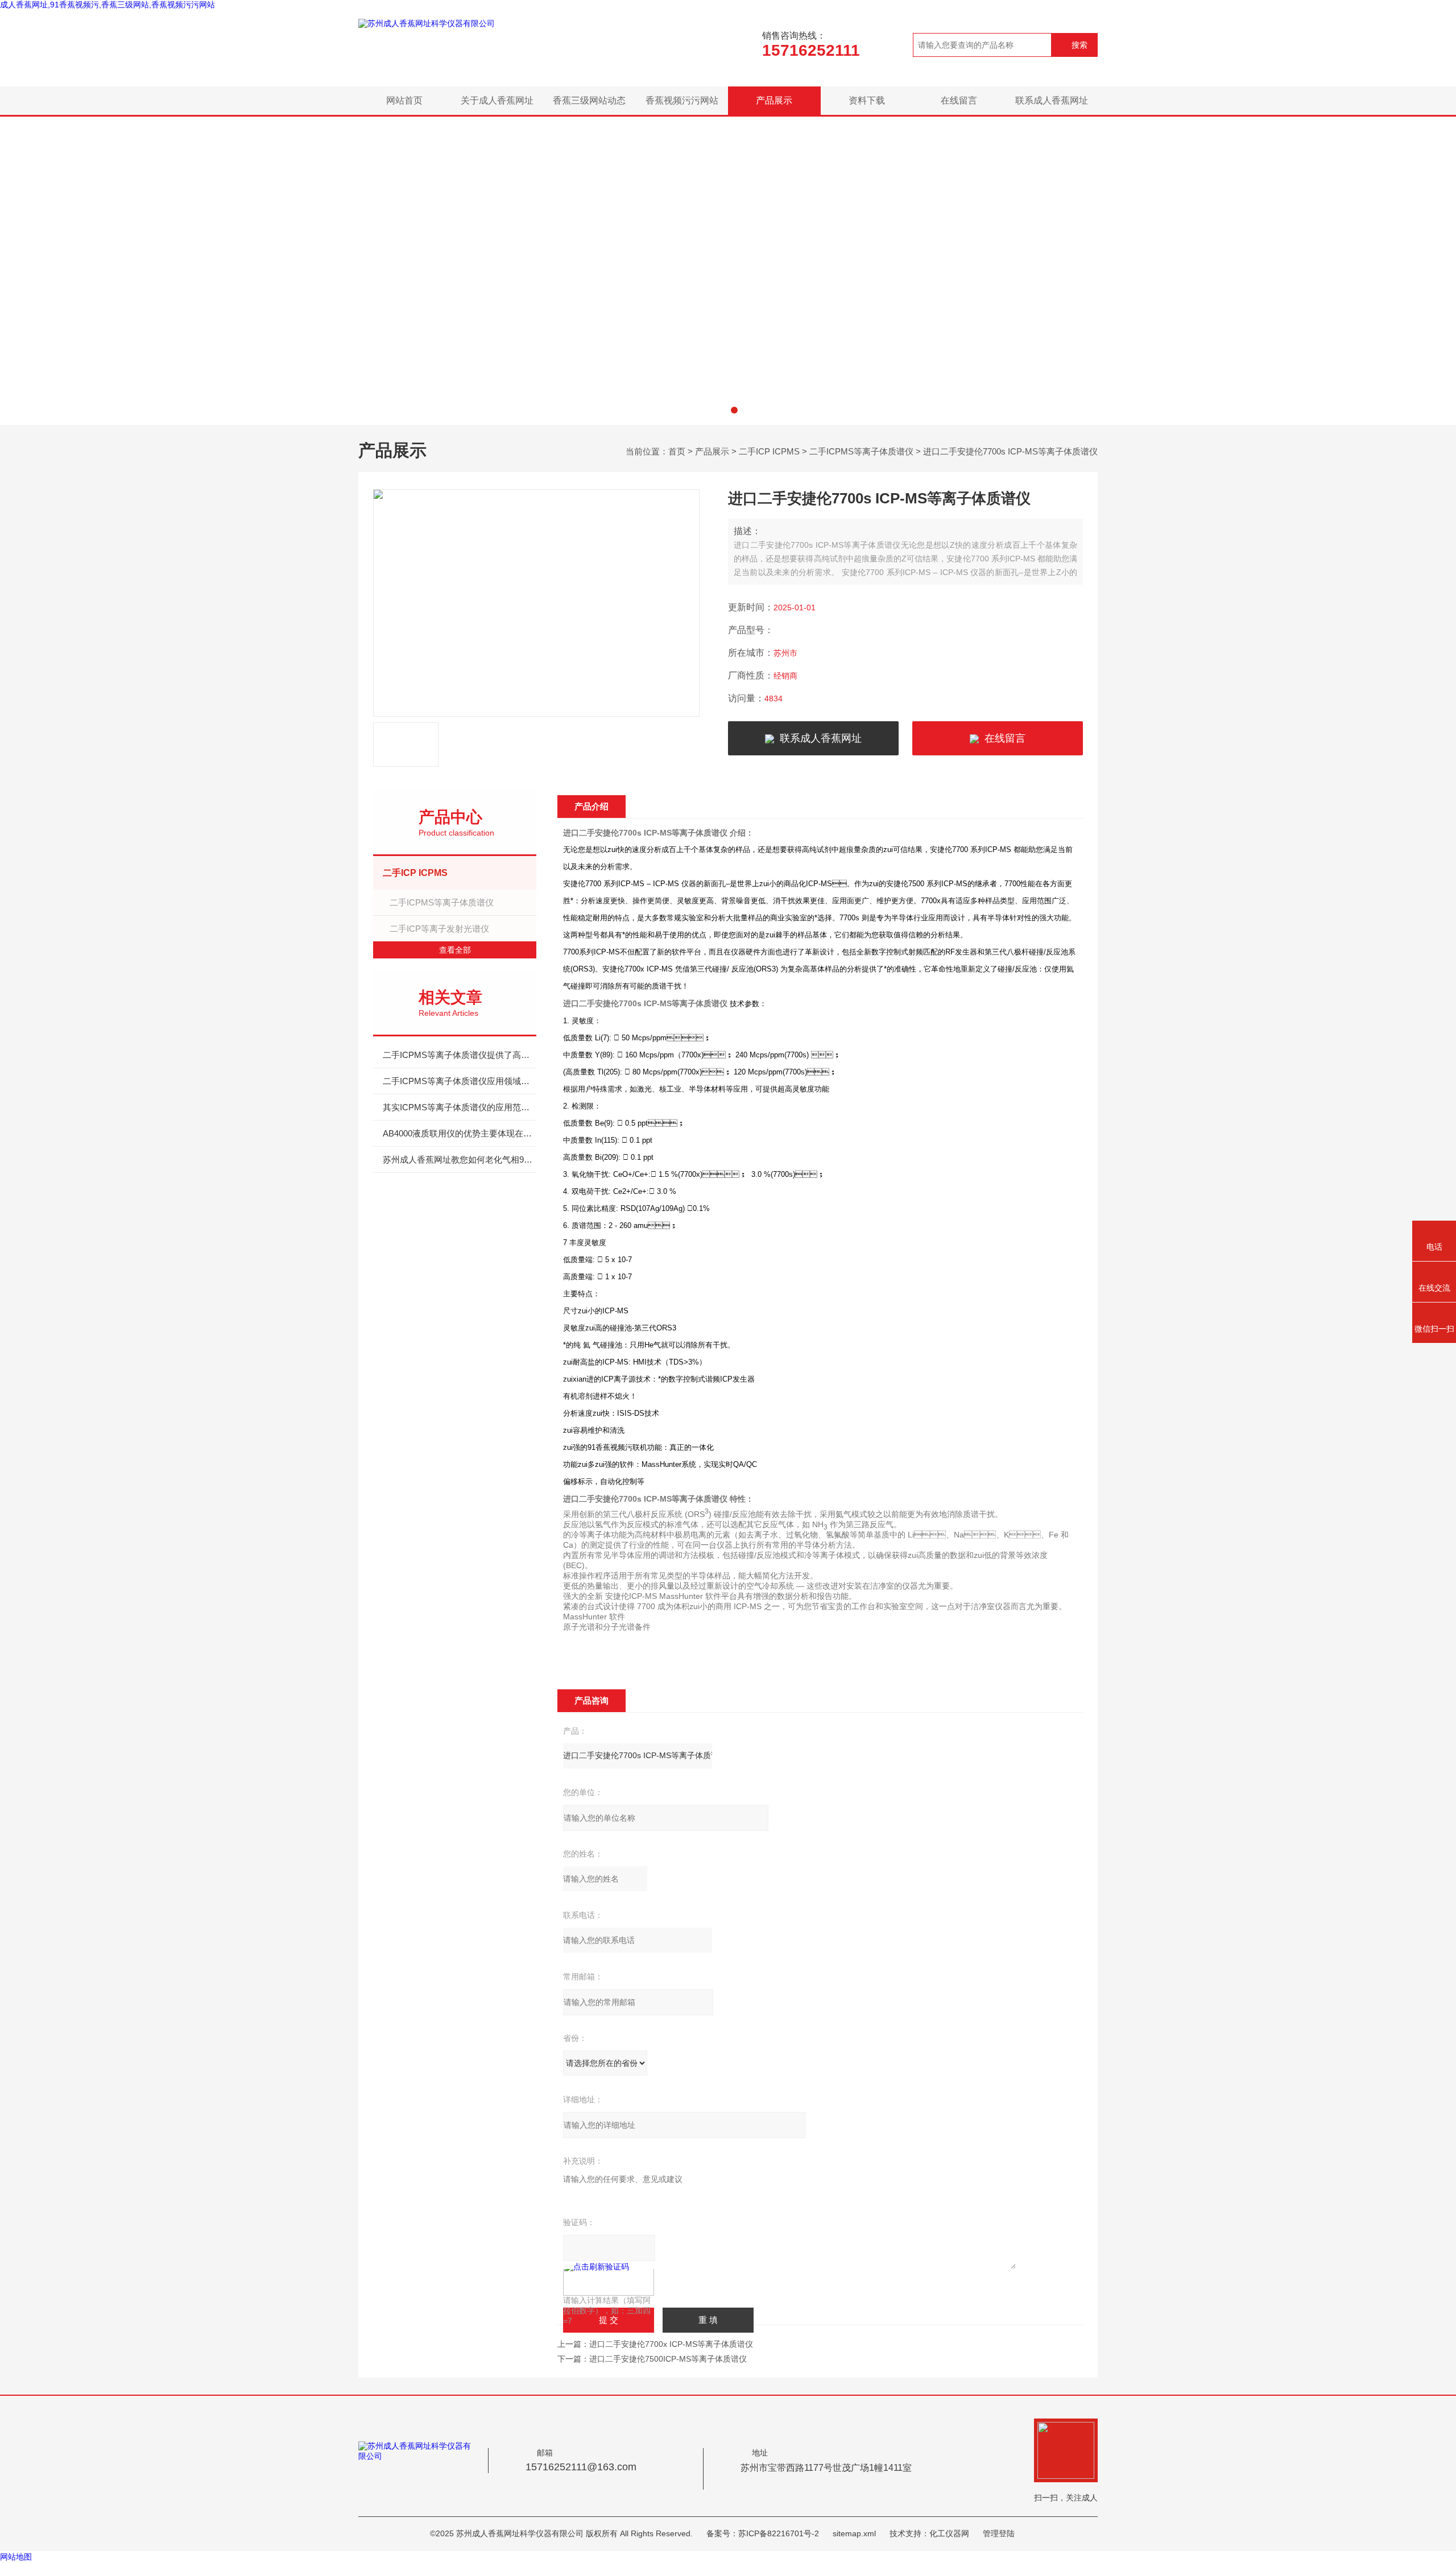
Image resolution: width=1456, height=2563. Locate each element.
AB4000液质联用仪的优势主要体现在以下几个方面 (460, 1133)
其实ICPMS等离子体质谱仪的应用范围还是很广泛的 (460, 1107)
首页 (677, 451)
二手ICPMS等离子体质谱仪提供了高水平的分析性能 (460, 1055)
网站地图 (16, 2557)
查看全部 (455, 950)
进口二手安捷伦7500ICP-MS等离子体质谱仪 (668, 2359)
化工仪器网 (949, 2533)
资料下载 (867, 100)
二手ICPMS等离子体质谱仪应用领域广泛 (460, 1081)
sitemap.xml (854, 2533)
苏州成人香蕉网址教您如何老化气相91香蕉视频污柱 (460, 1159)
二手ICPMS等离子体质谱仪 (861, 451)
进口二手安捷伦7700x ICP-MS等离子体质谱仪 (671, 2344)
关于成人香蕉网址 (497, 100)
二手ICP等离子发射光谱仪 (439, 929)
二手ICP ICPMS (769, 451)
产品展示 (774, 100)
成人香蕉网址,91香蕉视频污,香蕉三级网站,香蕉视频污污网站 (107, 5)
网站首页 (404, 100)
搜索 (1079, 45)
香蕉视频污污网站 (682, 100)
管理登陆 (999, 2533)
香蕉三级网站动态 (589, 100)
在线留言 (959, 100)
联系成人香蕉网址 (1052, 100)
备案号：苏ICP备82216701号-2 (763, 2533)
